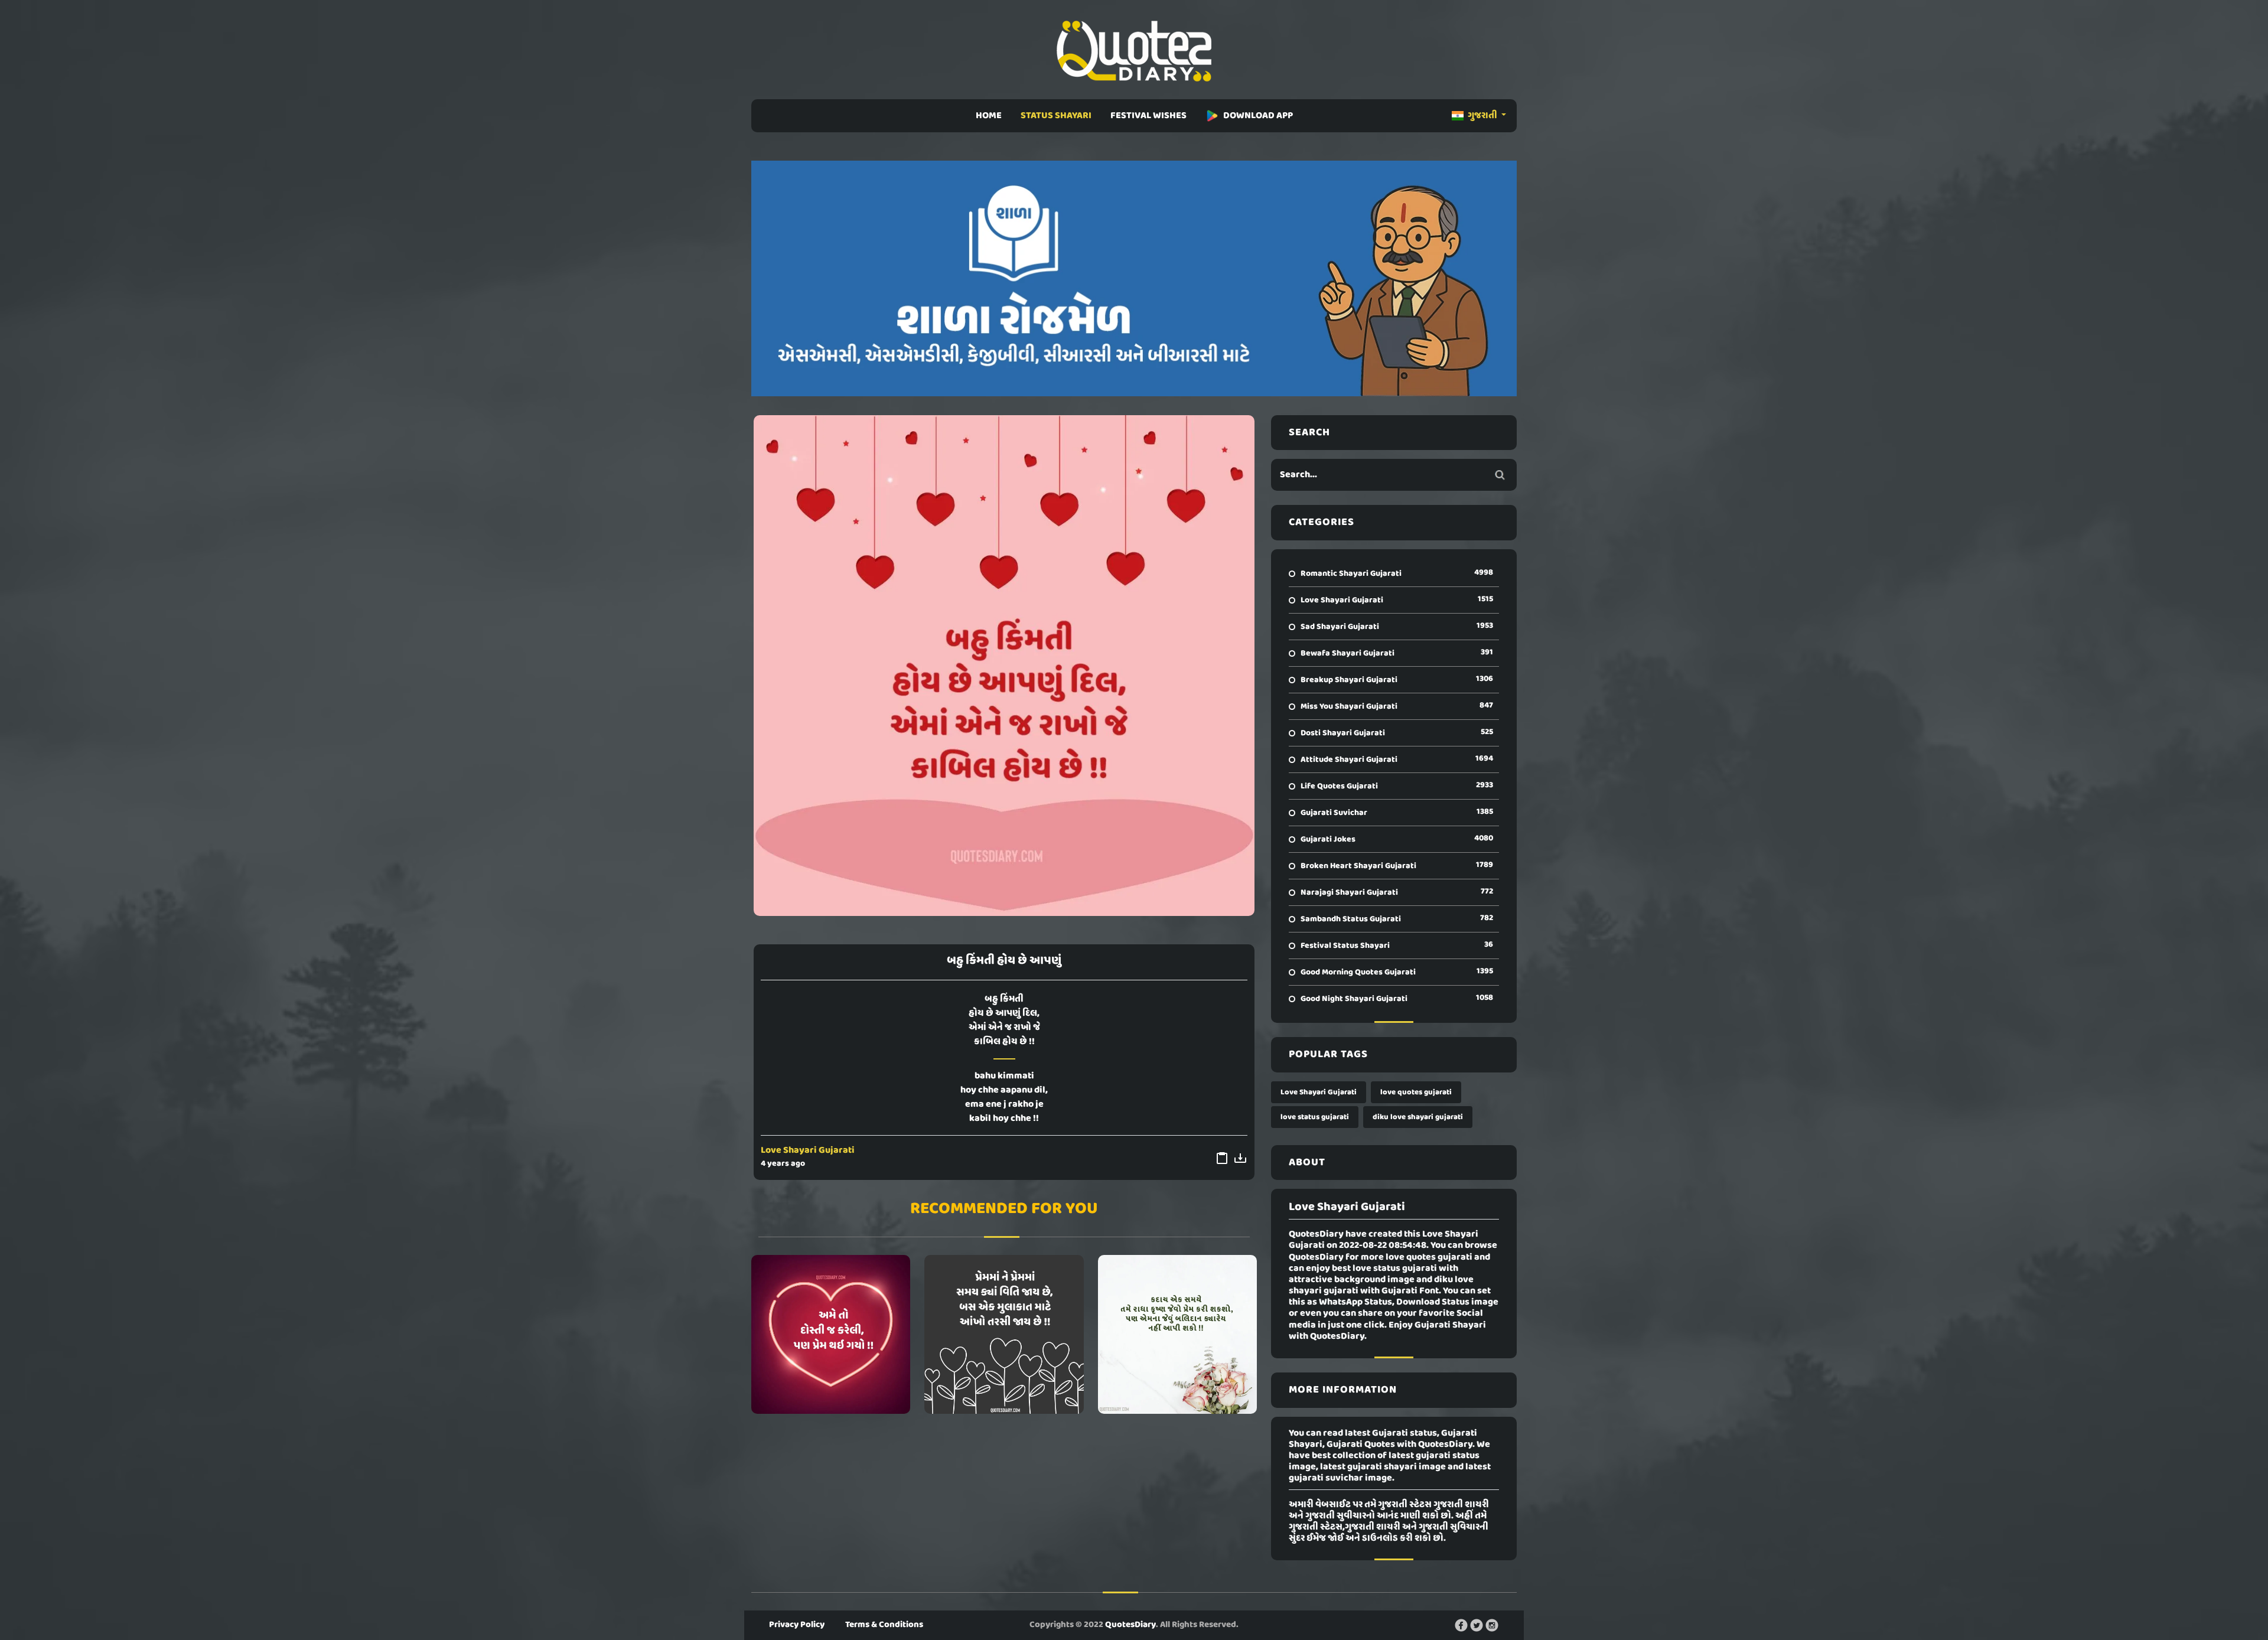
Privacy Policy (797, 1625)
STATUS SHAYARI (1056, 116)
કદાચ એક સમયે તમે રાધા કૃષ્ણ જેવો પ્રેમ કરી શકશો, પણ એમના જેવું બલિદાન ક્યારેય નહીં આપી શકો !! (1177, 1334)
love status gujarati (1315, 1117)
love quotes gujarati (1416, 1092)
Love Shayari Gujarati (808, 1150)
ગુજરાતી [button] (1482, 116)
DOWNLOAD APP (1258, 116)
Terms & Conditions (884, 1625)
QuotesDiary (1130, 1625)
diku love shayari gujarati (1418, 1117)
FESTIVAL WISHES (1148, 116)
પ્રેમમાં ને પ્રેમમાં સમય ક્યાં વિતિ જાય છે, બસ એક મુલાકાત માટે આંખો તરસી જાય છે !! (1004, 1334)
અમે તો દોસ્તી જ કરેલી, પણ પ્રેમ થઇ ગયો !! (831, 1334)
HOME (989, 116)
